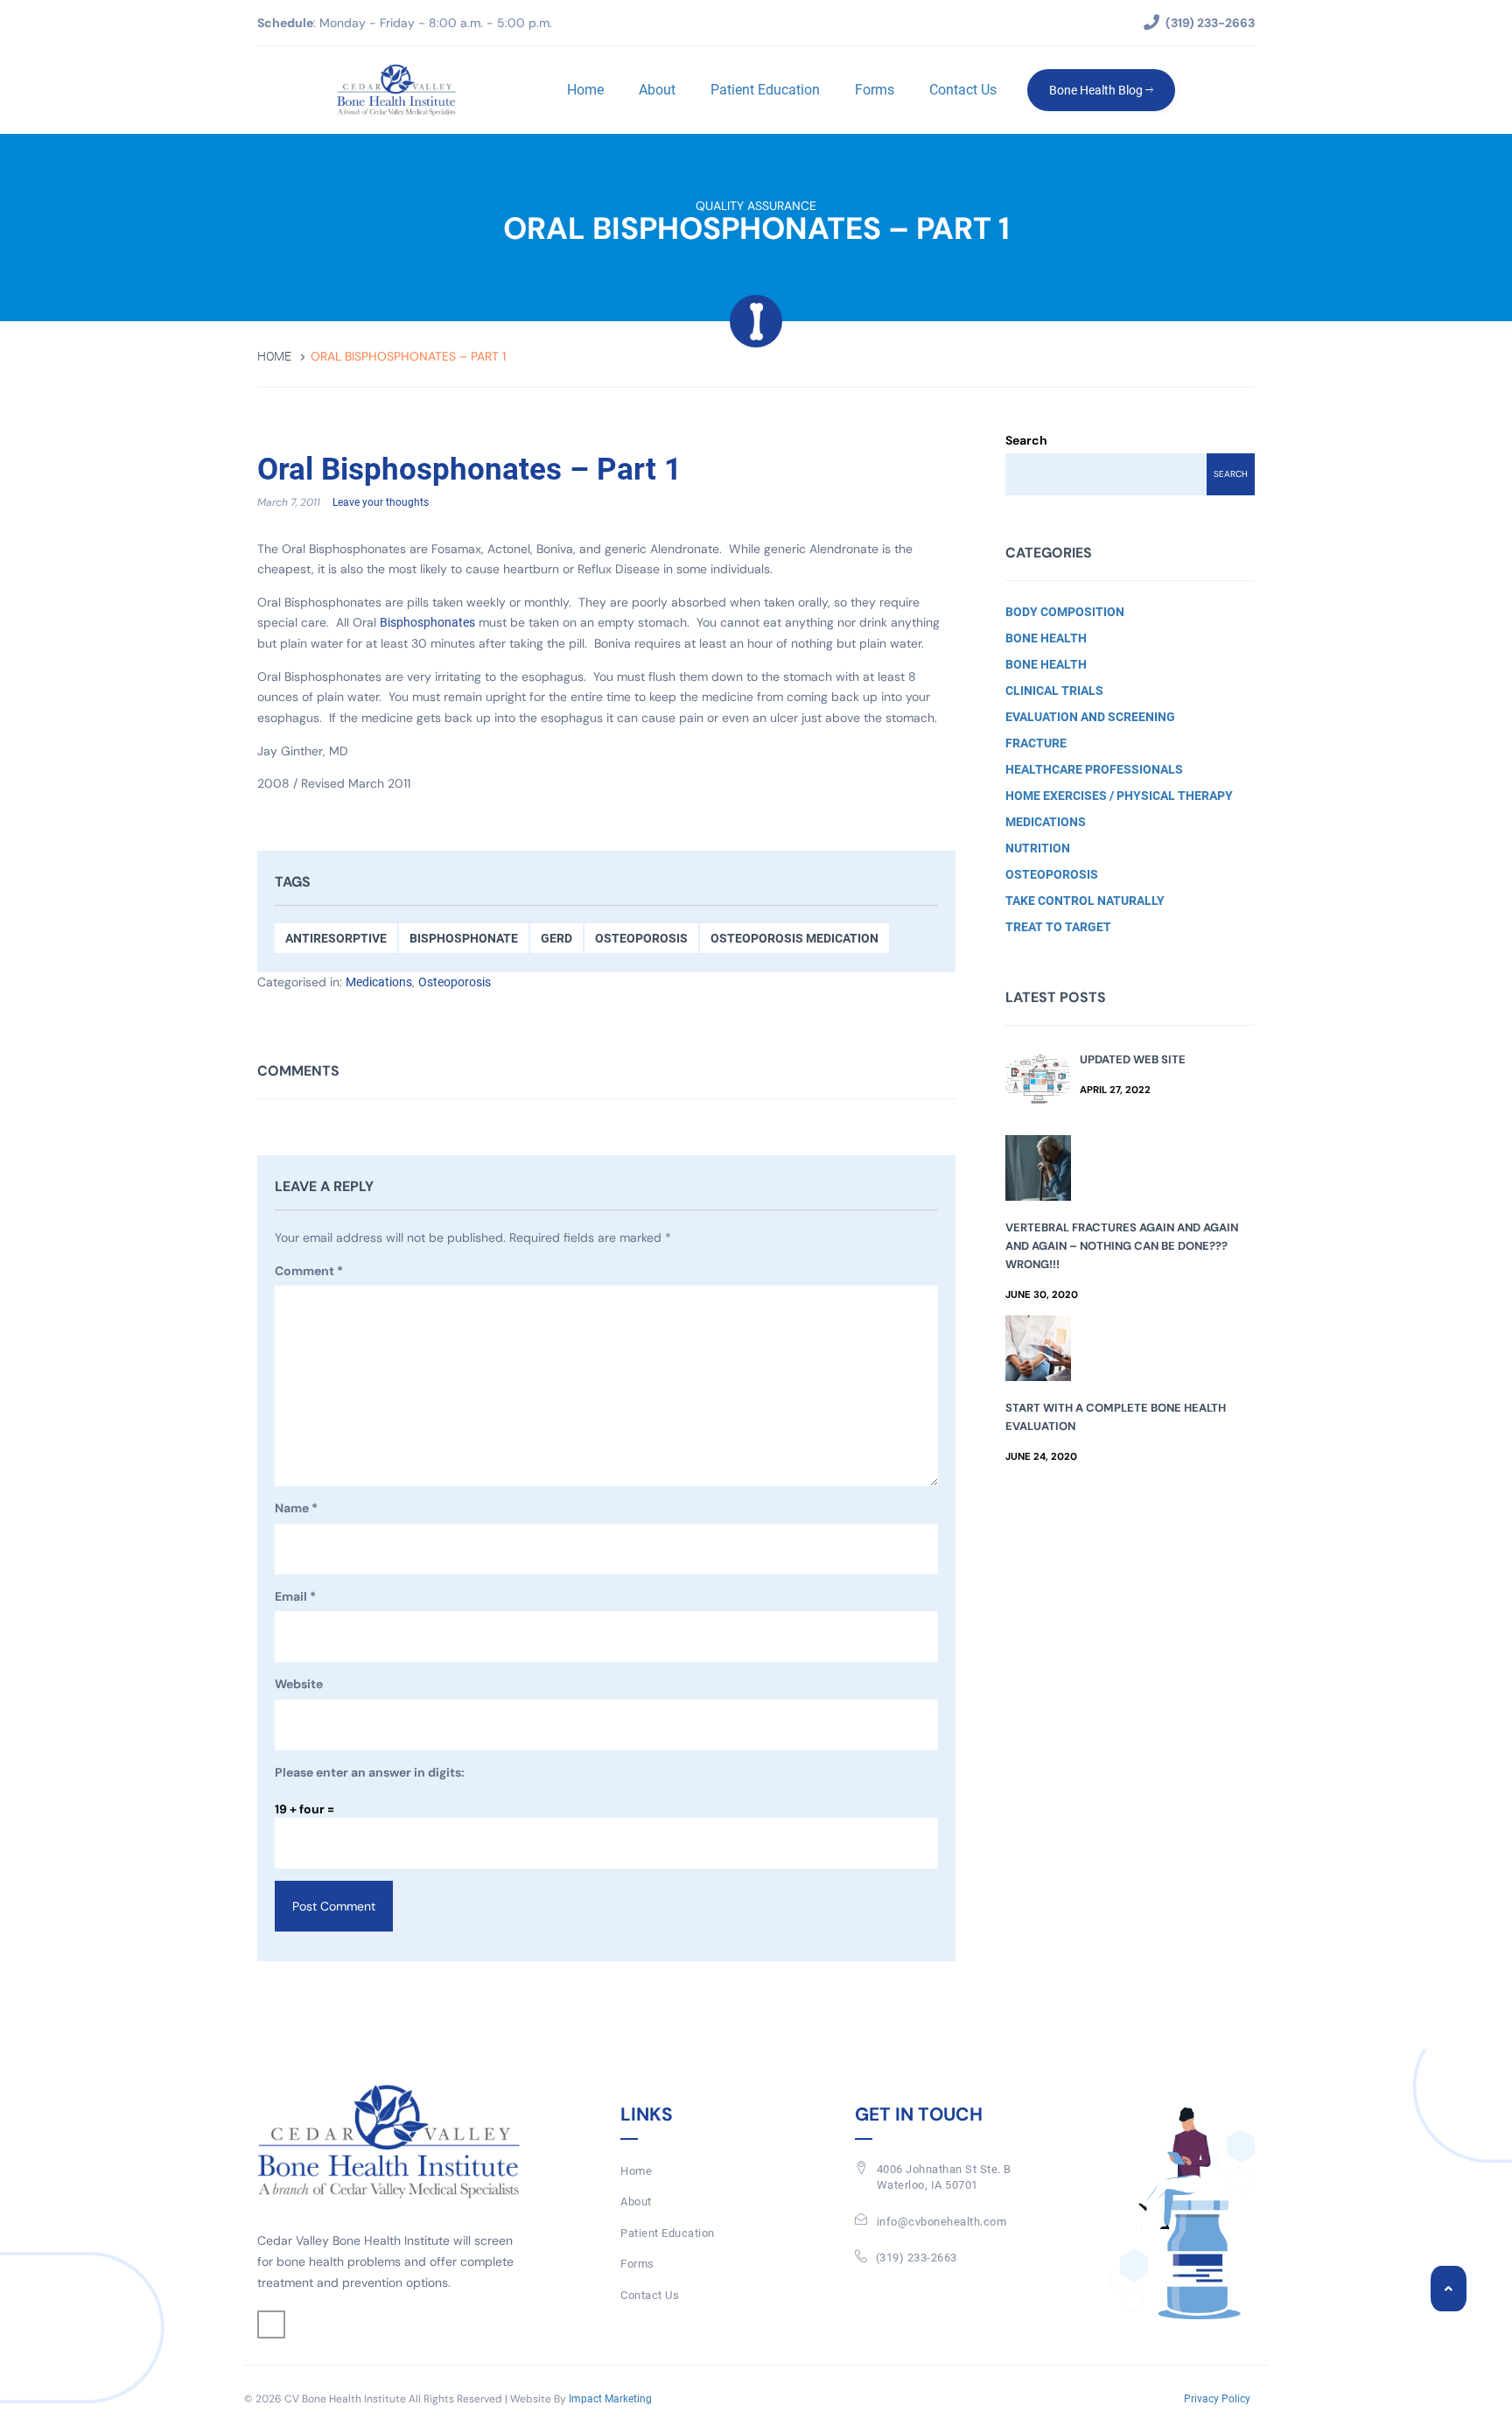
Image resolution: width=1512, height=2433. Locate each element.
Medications (379, 982)
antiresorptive (336, 938)
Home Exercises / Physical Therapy (1119, 796)
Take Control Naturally (1085, 901)
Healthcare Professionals (1094, 769)
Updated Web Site (1133, 1059)
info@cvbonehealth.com (942, 2222)
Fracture (1036, 743)
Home (585, 90)
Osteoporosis (641, 938)
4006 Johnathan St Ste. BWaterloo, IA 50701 (944, 2177)
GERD (556, 938)
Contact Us (963, 90)
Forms (875, 90)
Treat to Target (1058, 927)
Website (299, 1684)
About (657, 90)
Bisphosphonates (427, 622)
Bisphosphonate (464, 938)
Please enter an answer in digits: (370, 1772)
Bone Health (1046, 638)
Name (296, 1508)
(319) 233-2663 (917, 2258)
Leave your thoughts (381, 502)
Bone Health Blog (1097, 90)
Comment (309, 1271)
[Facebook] (271, 2324)
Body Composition (1065, 612)
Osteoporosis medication (794, 938)
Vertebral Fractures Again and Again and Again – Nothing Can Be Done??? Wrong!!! (1122, 1246)
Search (1026, 440)
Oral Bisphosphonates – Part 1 (469, 470)
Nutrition (1038, 848)
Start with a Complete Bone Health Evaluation (1116, 1417)
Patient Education (765, 90)
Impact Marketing (610, 2399)
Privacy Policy (1217, 2399)
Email (295, 1596)
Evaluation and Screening (1090, 717)
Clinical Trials (1054, 691)
